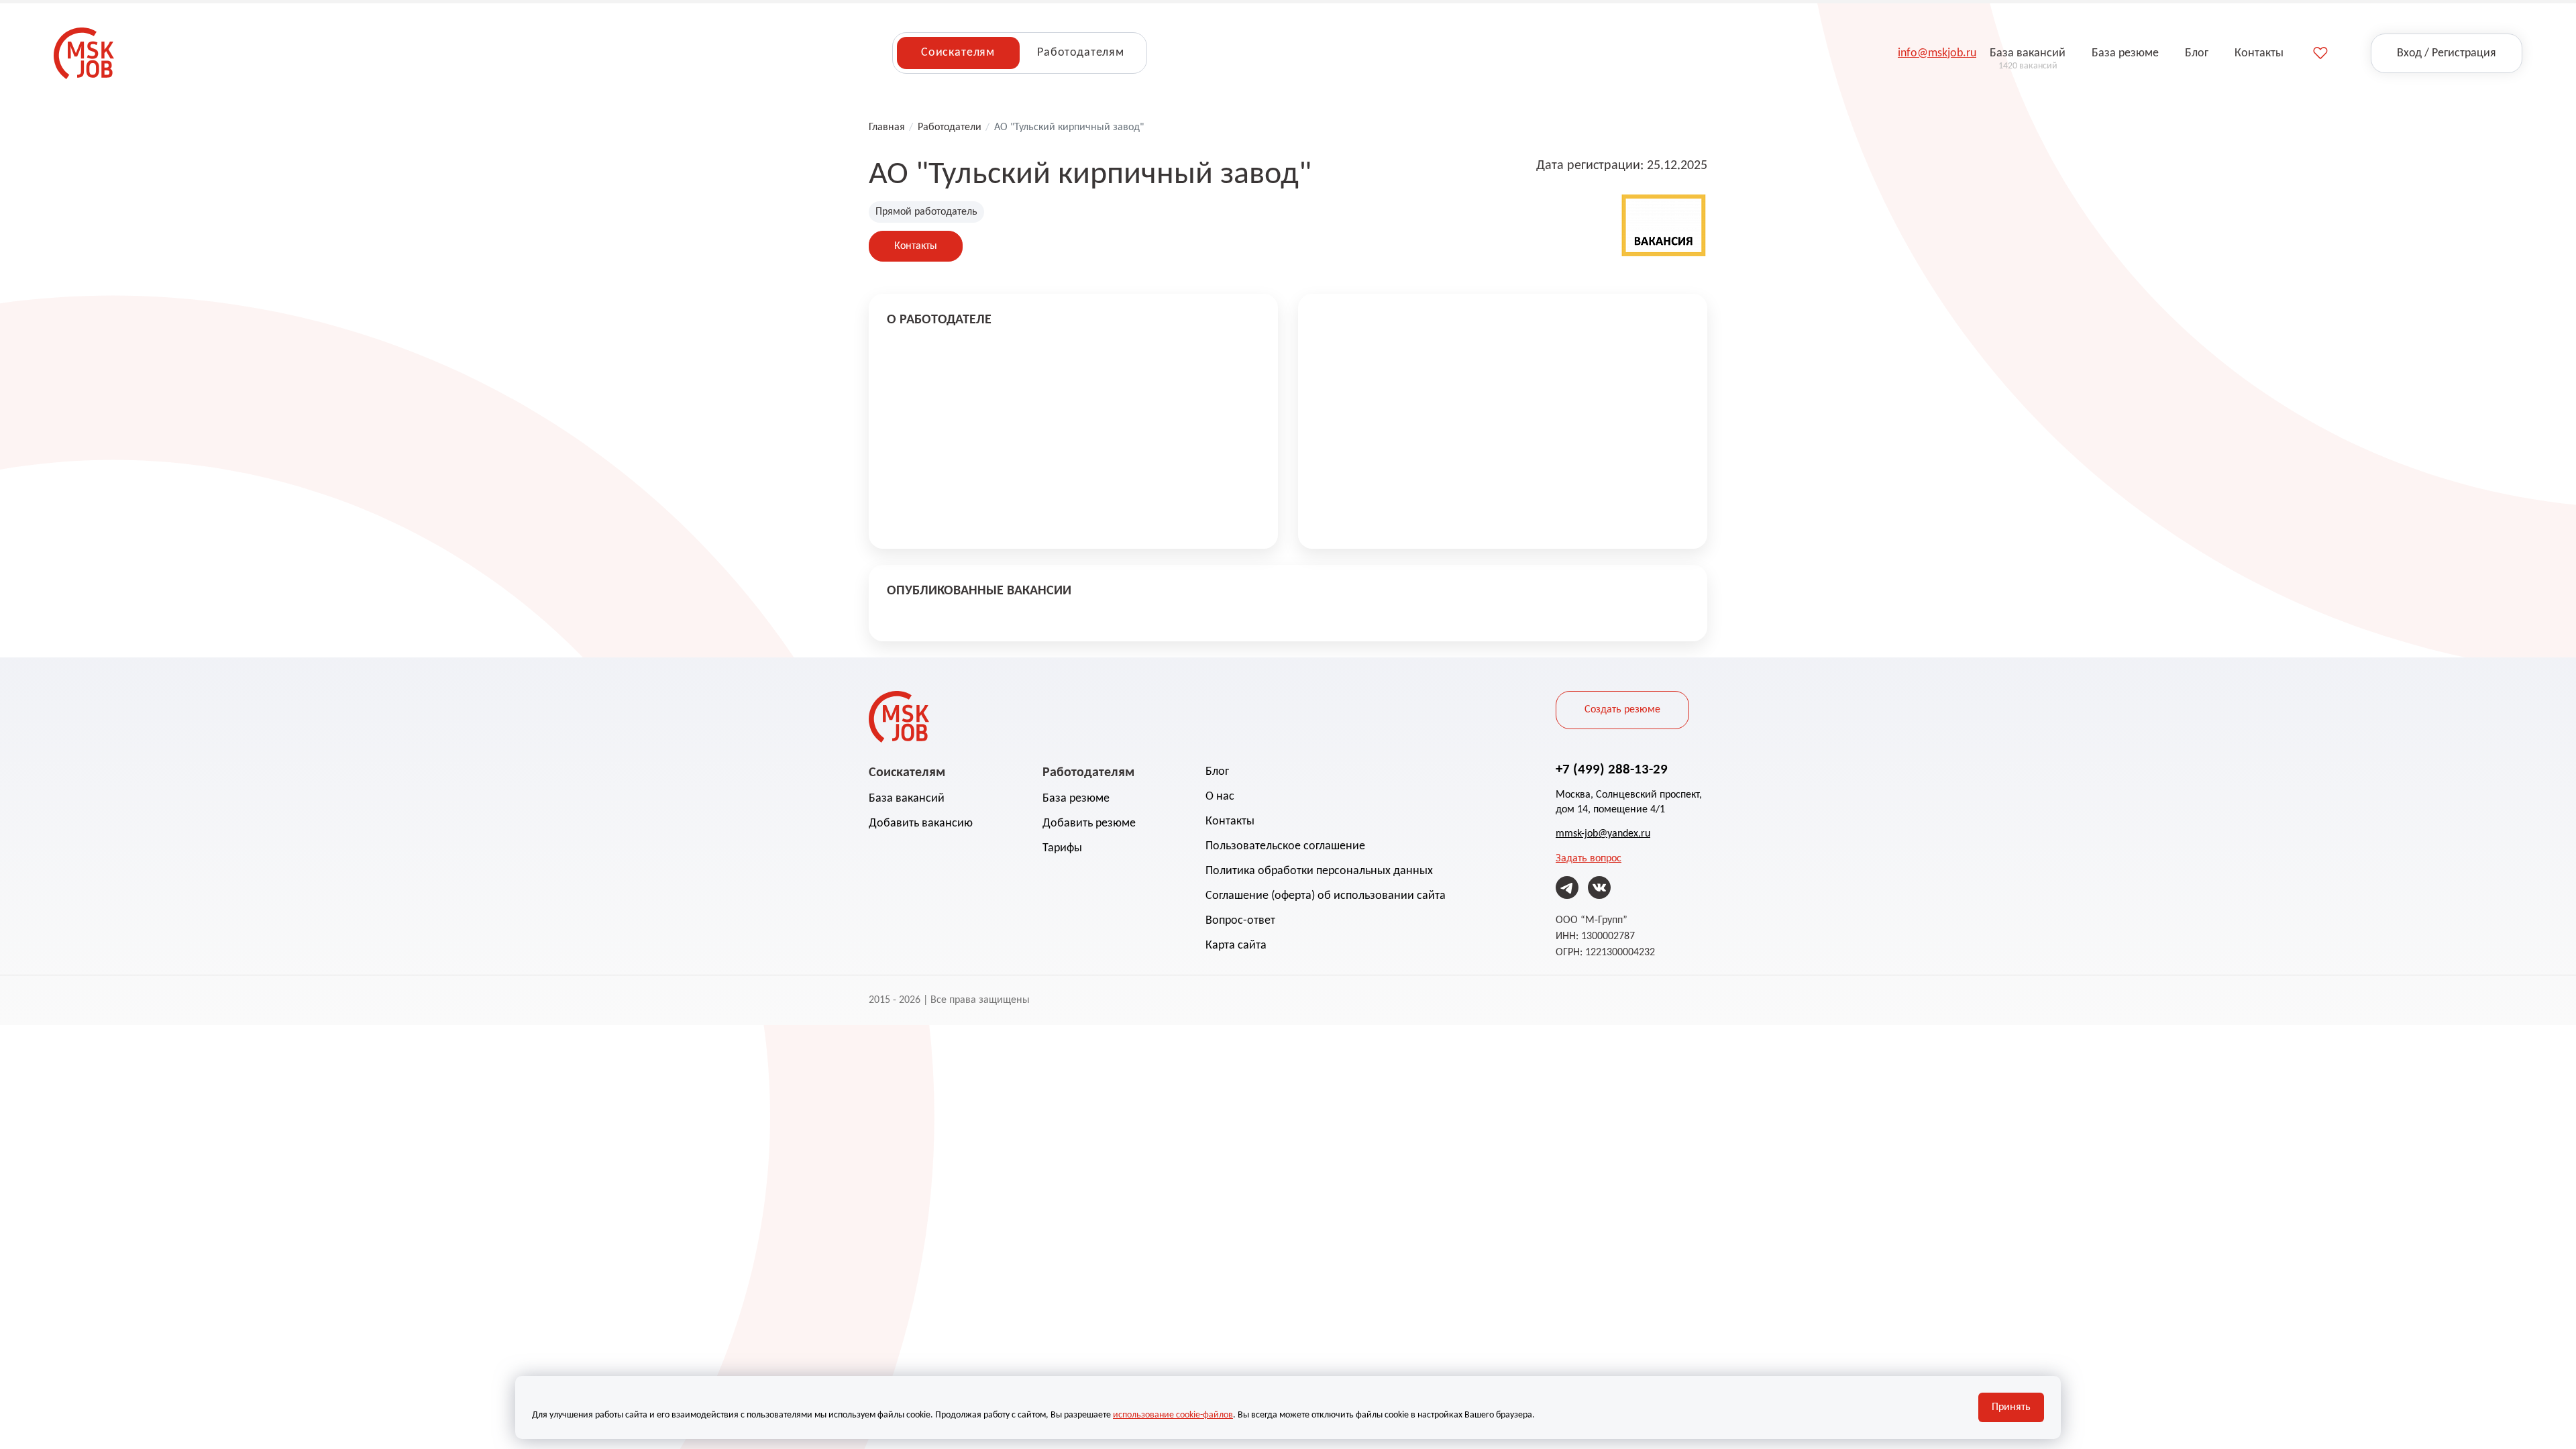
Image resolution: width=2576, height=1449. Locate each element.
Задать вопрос (1589, 859)
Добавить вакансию (921, 823)
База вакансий (907, 799)
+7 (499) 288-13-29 (1612, 770)
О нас (1220, 797)
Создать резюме (1622, 710)
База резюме (1076, 799)
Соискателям (958, 53)
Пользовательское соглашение (1285, 846)
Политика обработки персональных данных (1319, 871)
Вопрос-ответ (1240, 921)
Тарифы (1062, 848)
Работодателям (1081, 53)
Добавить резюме (1089, 823)
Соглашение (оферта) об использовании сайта (1326, 896)
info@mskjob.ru (1937, 53)
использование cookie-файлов (1173, 1415)
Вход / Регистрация (2447, 53)
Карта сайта (1236, 946)
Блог (1217, 772)
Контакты (916, 246)
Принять (2011, 1407)
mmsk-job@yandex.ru (1603, 834)
